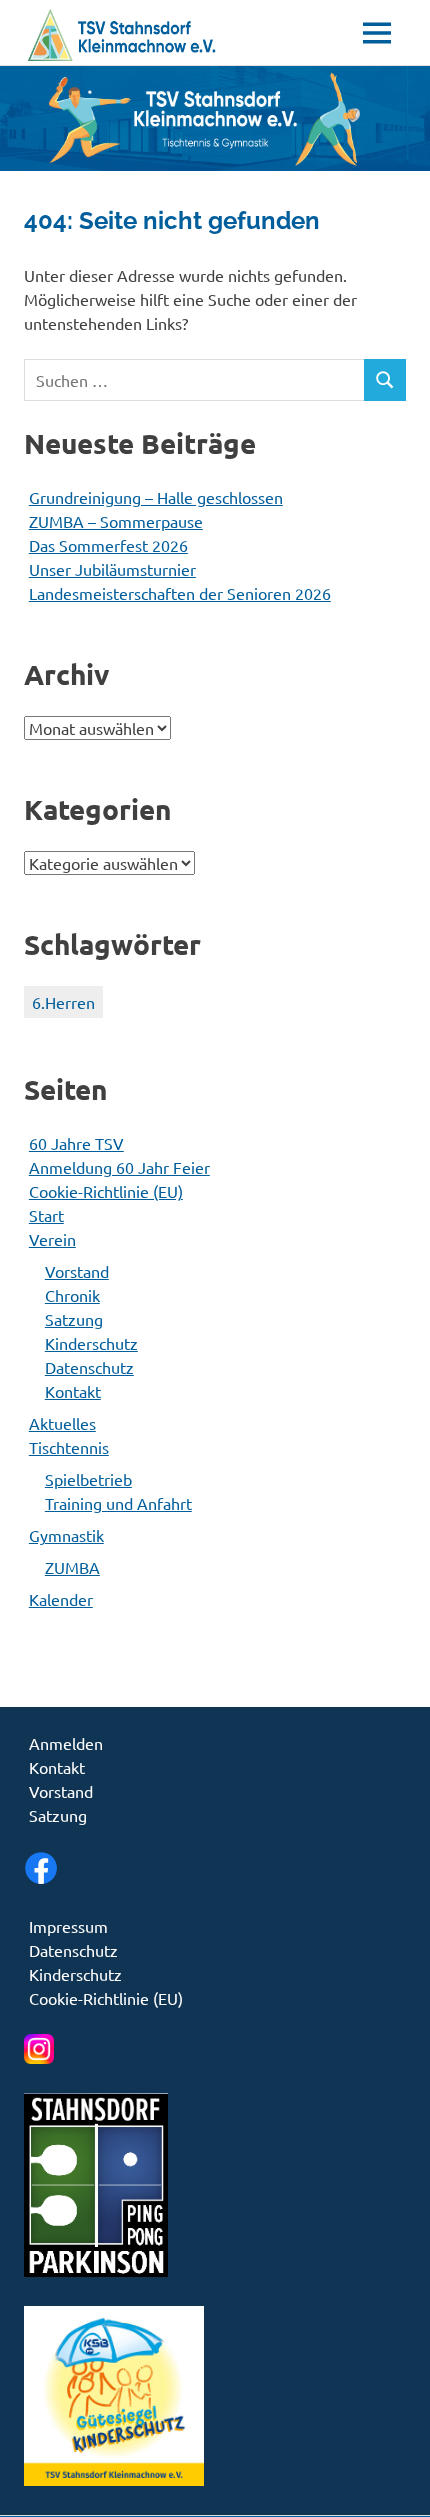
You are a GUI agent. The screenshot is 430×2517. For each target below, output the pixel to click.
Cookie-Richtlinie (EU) (106, 1191)
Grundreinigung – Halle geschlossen (156, 497)
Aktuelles (62, 1423)
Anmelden (66, 1743)
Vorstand (77, 1271)
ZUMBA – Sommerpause (116, 521)
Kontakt (73, 1391)
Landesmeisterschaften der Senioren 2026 (180, 593)
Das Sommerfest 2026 (108, 545)
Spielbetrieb (88, 1479)
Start (46, 1215)
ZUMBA (72, 1567)
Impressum (68, 1926)
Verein (52, 1239)
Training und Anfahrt (118, 1503)
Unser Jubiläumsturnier (112, 569)
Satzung (74, 1319)
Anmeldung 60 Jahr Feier (119, 1167)
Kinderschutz (91, 1343)
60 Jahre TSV (76, 1143)
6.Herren (63, 1002)
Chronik (72, 1295)
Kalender (61, 1599)
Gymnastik (66, 1535)
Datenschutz (89, 1367)
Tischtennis (69, 1447)
